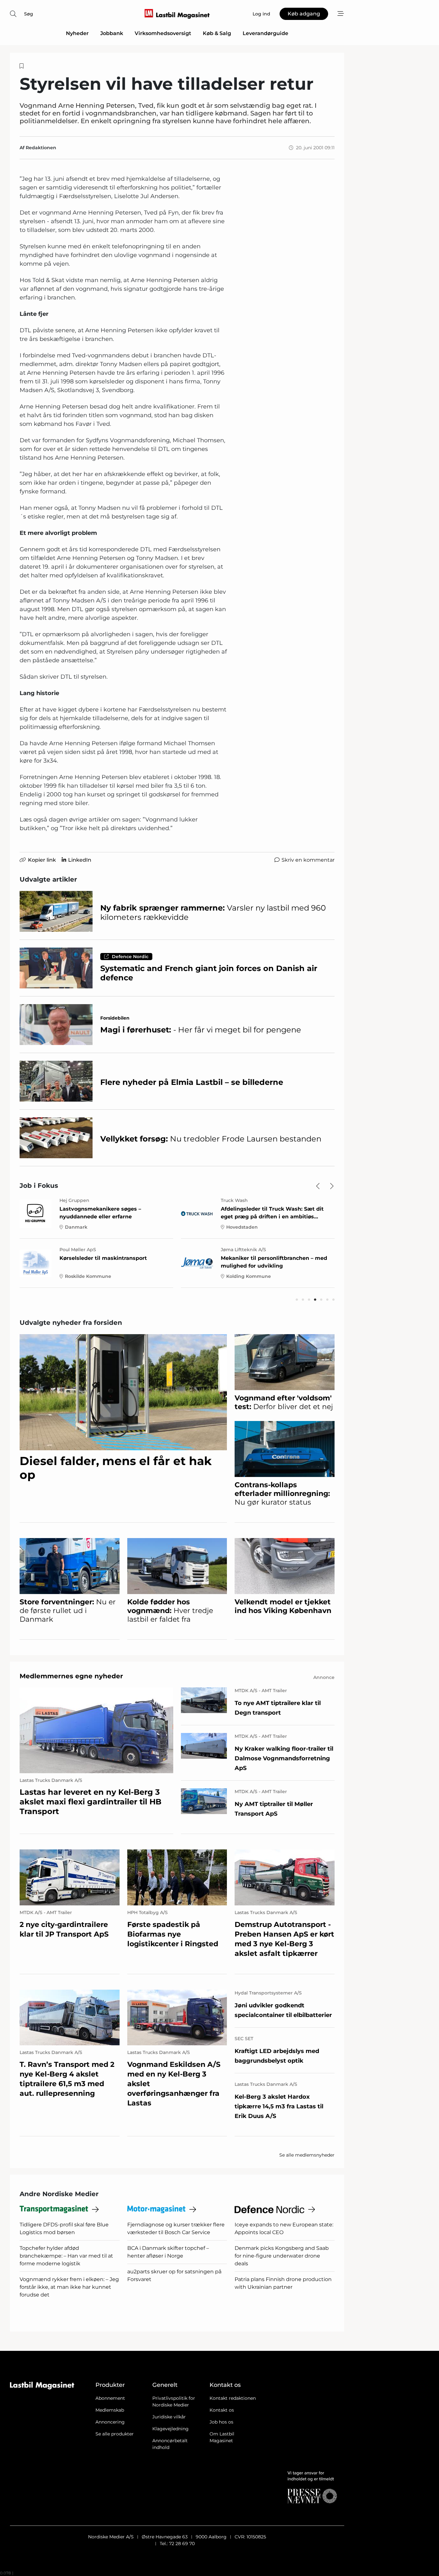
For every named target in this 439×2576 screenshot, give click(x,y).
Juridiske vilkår (169, 2417)
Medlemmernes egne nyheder (71, 1676)
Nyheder (77, 33)
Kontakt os (222, 2410)
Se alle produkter (115, 2434)
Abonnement (110, 2398)
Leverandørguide (265, 33)
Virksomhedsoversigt (163, 33)
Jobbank (112, 33)
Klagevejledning (170, 2429)
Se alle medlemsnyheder (307, 2155)
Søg (29, 14)
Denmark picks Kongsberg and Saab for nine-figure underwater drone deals (282, 2256)
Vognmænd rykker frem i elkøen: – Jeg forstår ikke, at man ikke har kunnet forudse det (69, 2287)
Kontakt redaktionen (233, 2398)
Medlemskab (110, 2410)
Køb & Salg (217, 33)
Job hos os (221, 2422)
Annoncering (110, 2422)
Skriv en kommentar (308, 860)
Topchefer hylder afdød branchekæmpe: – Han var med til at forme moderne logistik (66, 2256)
